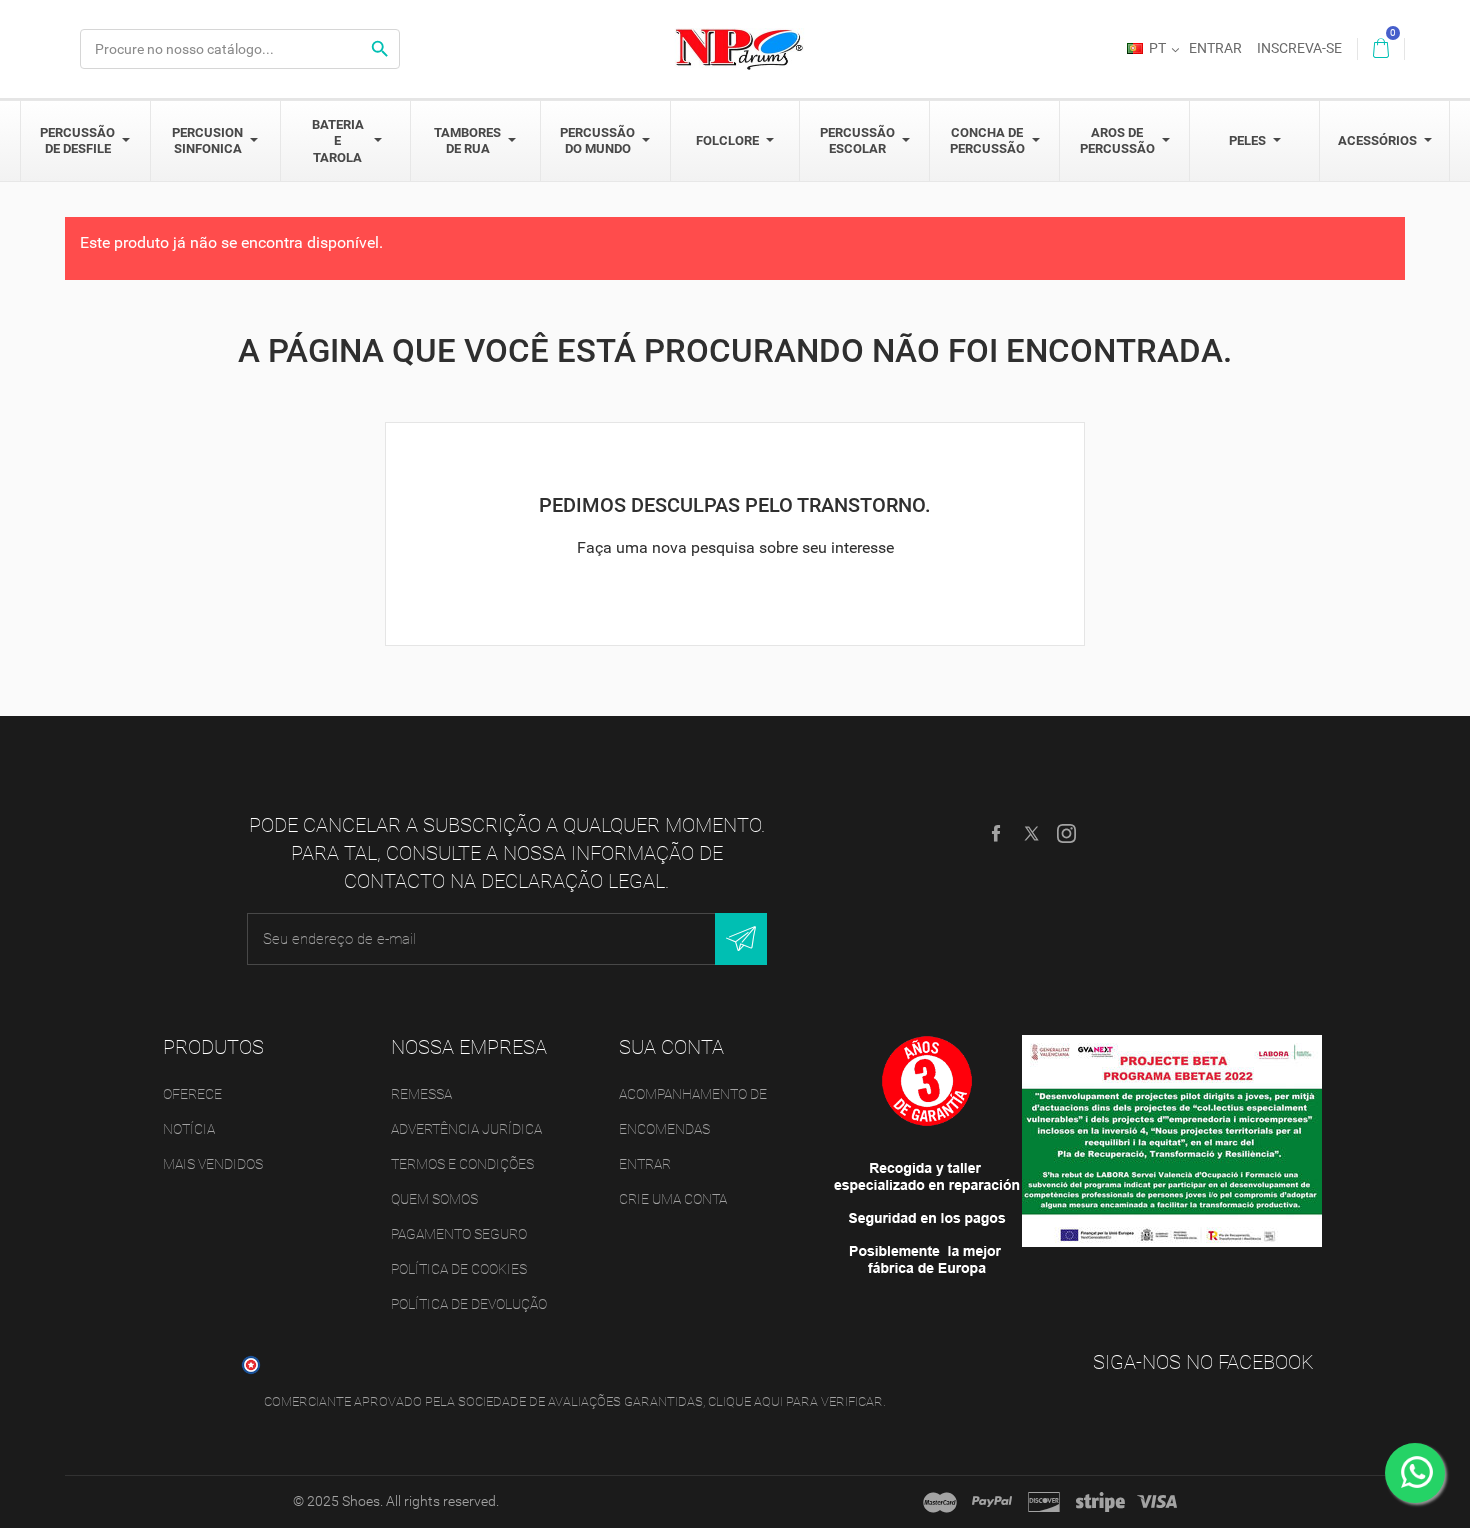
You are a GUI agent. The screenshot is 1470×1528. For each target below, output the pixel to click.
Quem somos (434, 1199)
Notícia (189, 1129)
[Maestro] (940, 1502)
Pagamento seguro (459, 1234)
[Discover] (1044, 1502)
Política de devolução (469, 1304)
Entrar (645, 1164)
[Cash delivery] (1100, 1502)
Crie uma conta (673, 1199)
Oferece (192, 1094)
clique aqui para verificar (795, 1401)
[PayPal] (992, 1502)
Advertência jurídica (466, 1129)
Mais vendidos (213, 1164)
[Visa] (1157, 1502)
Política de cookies (459, 1269)
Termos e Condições (462, 1164)
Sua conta (671, 1047)
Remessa (421, 1094)
